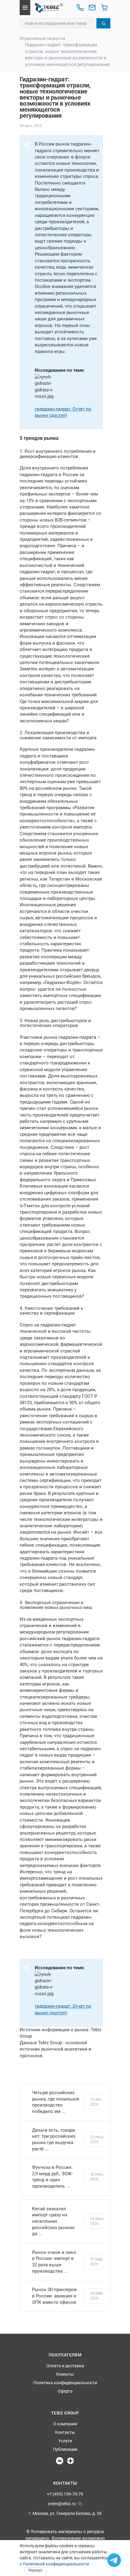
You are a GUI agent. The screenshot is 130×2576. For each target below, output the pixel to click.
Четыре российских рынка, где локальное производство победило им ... (56, 2102)
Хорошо (35, 2570)
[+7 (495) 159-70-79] (80, 8)
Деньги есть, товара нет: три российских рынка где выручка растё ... (54, 2140)
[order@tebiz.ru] (92, 8)
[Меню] (25, 8)
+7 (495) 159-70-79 (65, 2494)
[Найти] (103, 23)
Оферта (65, 2391)
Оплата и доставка (65, 2366)
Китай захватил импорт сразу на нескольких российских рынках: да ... (54, 2221)
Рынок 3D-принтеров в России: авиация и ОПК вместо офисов (54, 2296)
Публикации (65, 2449)
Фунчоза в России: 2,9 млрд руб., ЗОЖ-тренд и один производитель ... (52, 2177)
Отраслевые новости (42, 38)
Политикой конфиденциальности (56, 2564)
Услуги (65, 2441)
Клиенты (65, 2374)
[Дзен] (70, 2461)
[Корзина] (104, 8)
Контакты (65, 2432)
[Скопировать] (80, 2504)
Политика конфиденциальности (65, 2383)
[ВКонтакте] (60, 2461)
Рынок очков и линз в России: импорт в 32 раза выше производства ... (54, 2262)
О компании (65, 2424)
